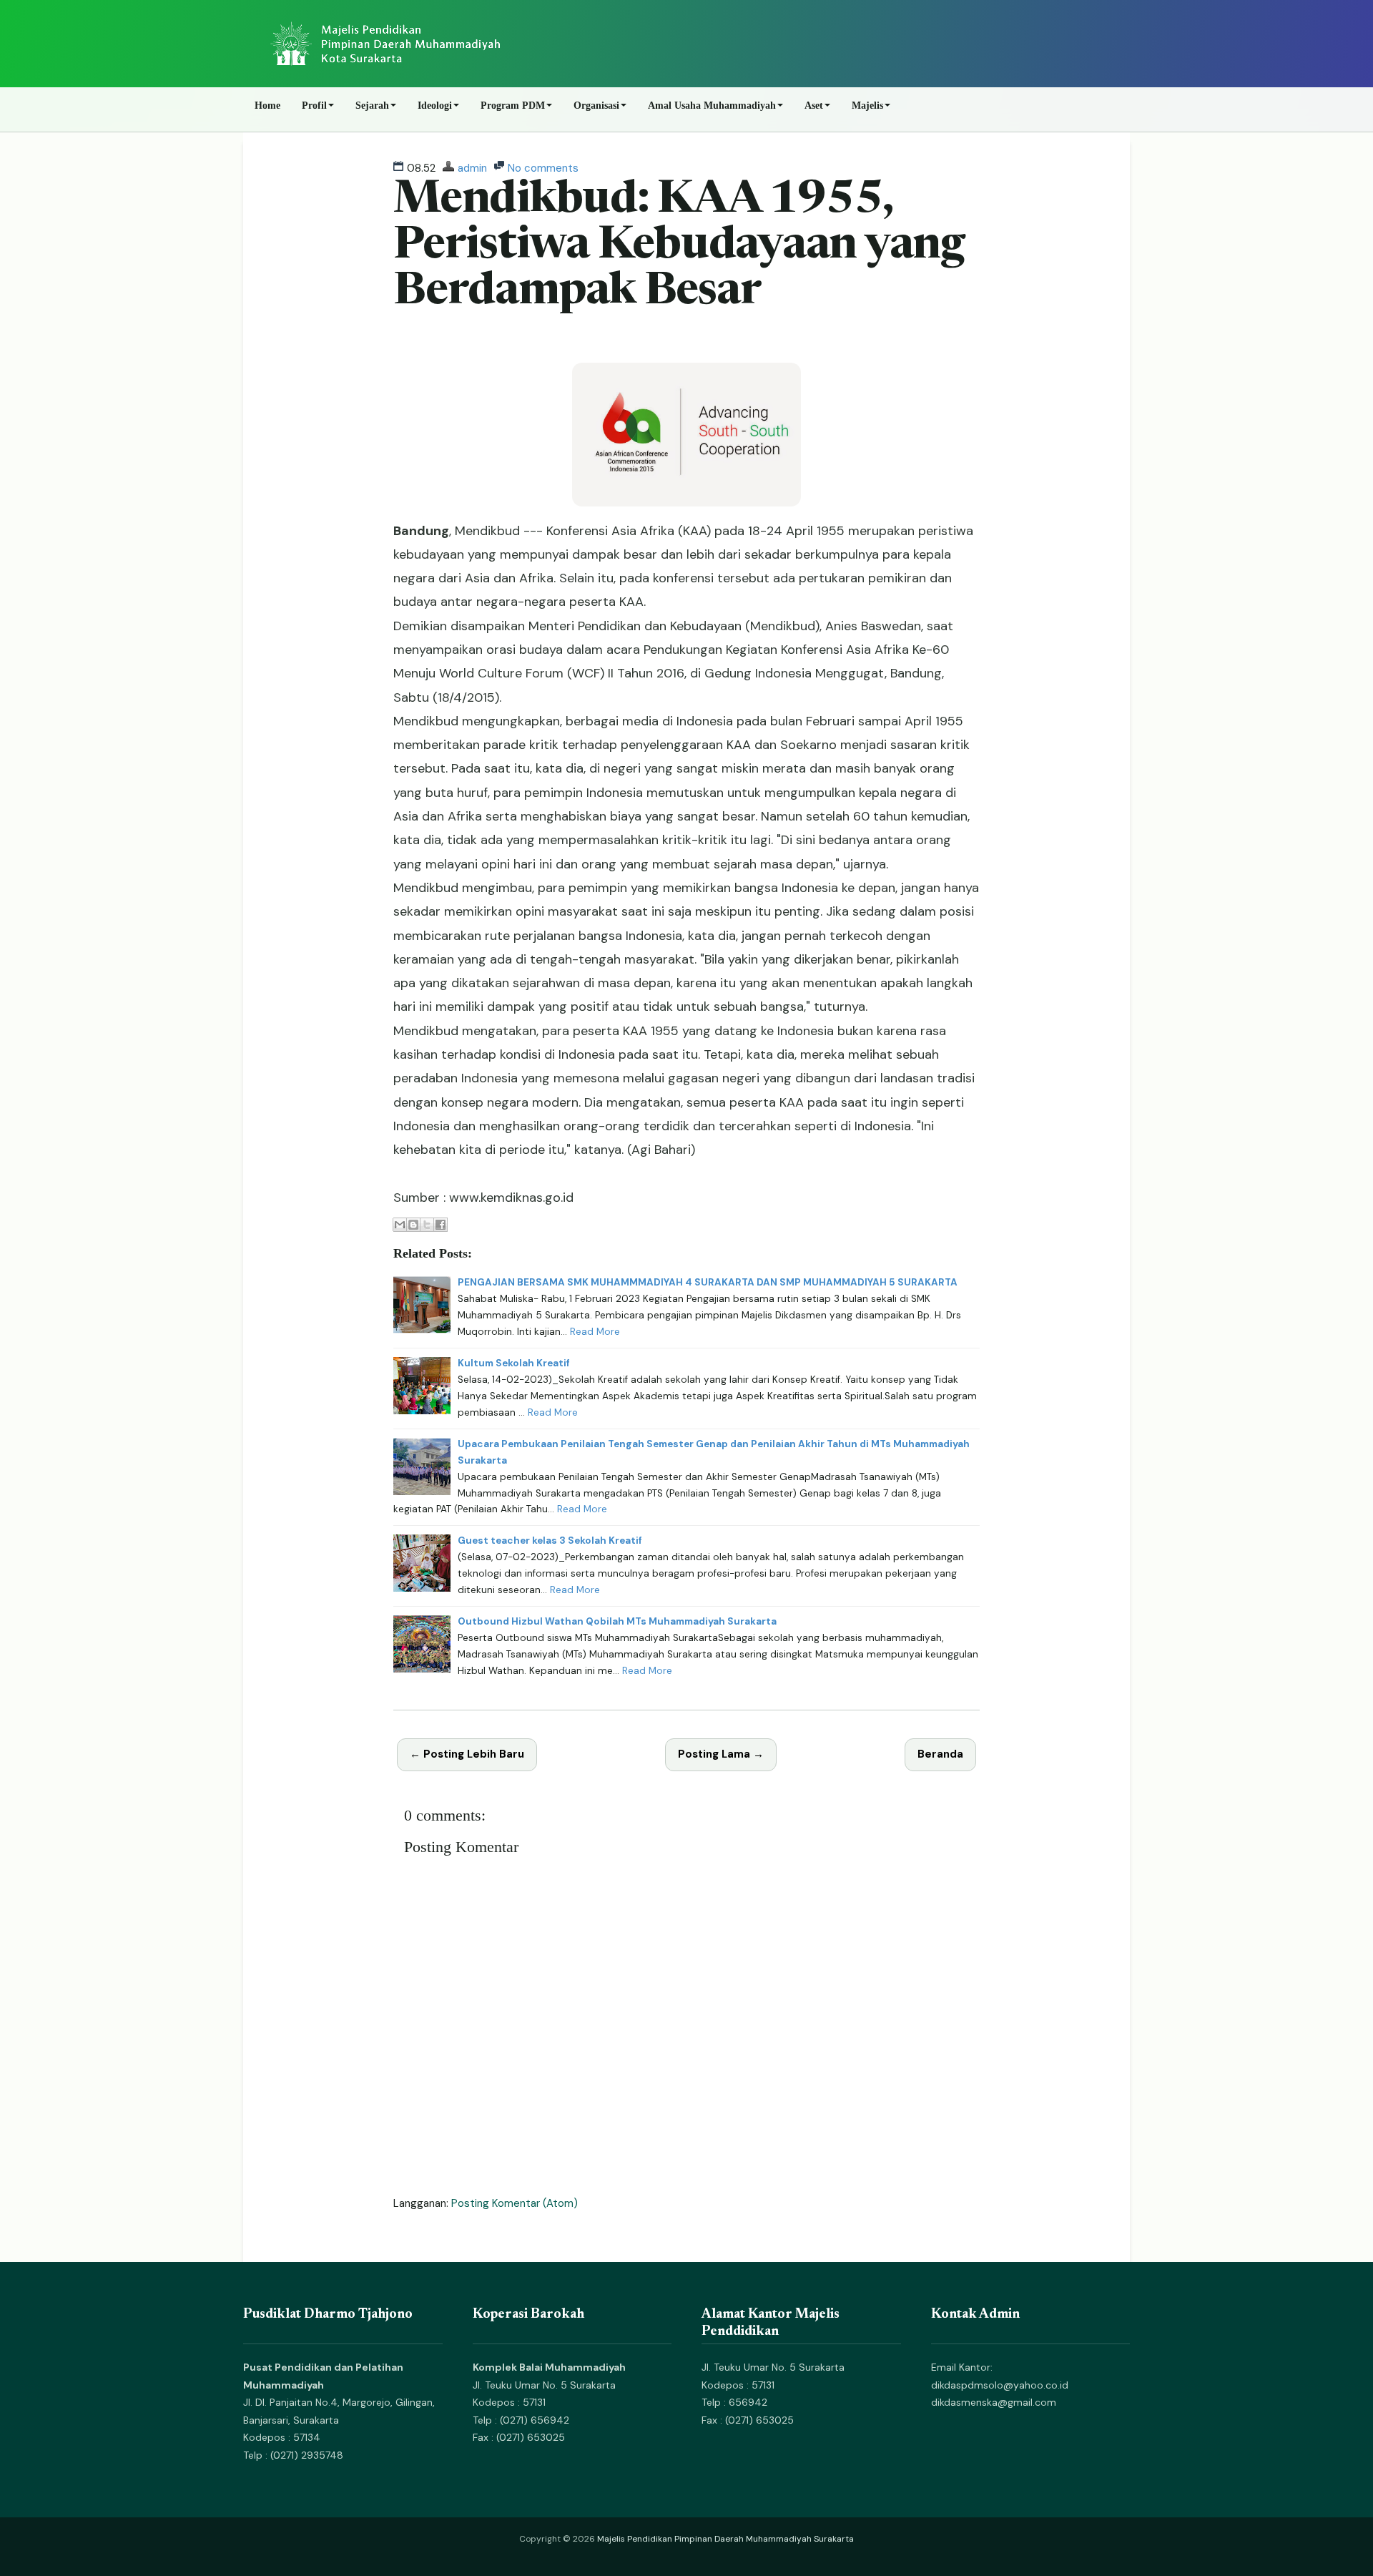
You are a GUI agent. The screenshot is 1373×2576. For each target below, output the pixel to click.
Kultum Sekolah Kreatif (514, 1363)
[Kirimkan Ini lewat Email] (400, 1225)
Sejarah (372, 106)
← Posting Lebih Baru (467, 1754)
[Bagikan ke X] (427, 1225)
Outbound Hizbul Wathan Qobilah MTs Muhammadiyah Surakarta (617, 1621)
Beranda (940, 1754)
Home (267, 106)
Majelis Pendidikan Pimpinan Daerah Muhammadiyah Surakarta (725, 2539)
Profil (314, 106)
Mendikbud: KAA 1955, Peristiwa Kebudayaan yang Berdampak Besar (679, 247)
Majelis (867, 106)
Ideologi (435, 106)
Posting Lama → (721, 1754)
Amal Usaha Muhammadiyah (712, 106)
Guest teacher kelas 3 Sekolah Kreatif (550, 1541)
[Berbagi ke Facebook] (441, 1225)
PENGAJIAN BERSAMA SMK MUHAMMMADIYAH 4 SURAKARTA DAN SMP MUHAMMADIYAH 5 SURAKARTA (708, 1282)
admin (472, 168)
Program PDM (513, 106)
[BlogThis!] (413, 1225)
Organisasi (596, 106)
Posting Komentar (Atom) (515, 2203)
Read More (595, 1332)
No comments (543, 168)
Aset (814, 106)
